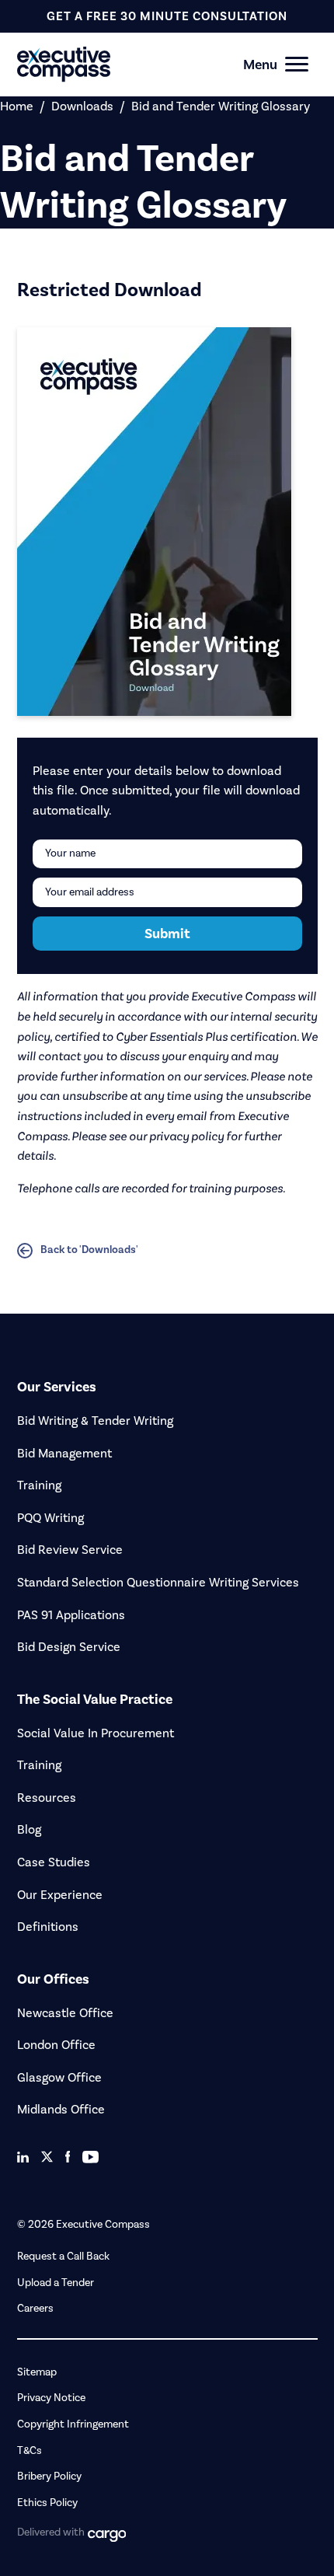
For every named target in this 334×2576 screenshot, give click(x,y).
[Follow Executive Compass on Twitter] (47, 2157)
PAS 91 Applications (71, 1615)
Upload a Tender (56, 2283)
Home (17, 106)
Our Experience (60, 1895)
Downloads (82, 106)
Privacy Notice (51, 2398)
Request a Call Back (63, 2256)
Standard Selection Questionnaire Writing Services (158, 1582)
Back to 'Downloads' (89, 1250)
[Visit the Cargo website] (107, 2536)
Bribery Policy (49, 2476)
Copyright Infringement (73, 2424)
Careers (35, 2308)
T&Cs (30, 2450)
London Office (56, 2045)
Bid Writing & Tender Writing (95, 1421)
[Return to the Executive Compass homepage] (140, 64)
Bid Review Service (70, 1550)
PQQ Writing (50, 1518)
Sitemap (37, 2372)
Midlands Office (61, 2109)
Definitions (48, 1927)
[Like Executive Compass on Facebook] (68, 2157)
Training (39, 1485)
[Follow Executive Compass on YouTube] (90, 2157)
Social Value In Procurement (96, 1733)
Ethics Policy (47, 2503)
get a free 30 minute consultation (167, 16)
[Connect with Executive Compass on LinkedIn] (23, 2157)
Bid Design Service (69, 1647)
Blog (29, 1829)
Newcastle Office (65, 2013)
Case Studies (54, 1862)
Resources (47, 1798)
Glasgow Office (59, 2077)
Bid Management (64, 1453)
